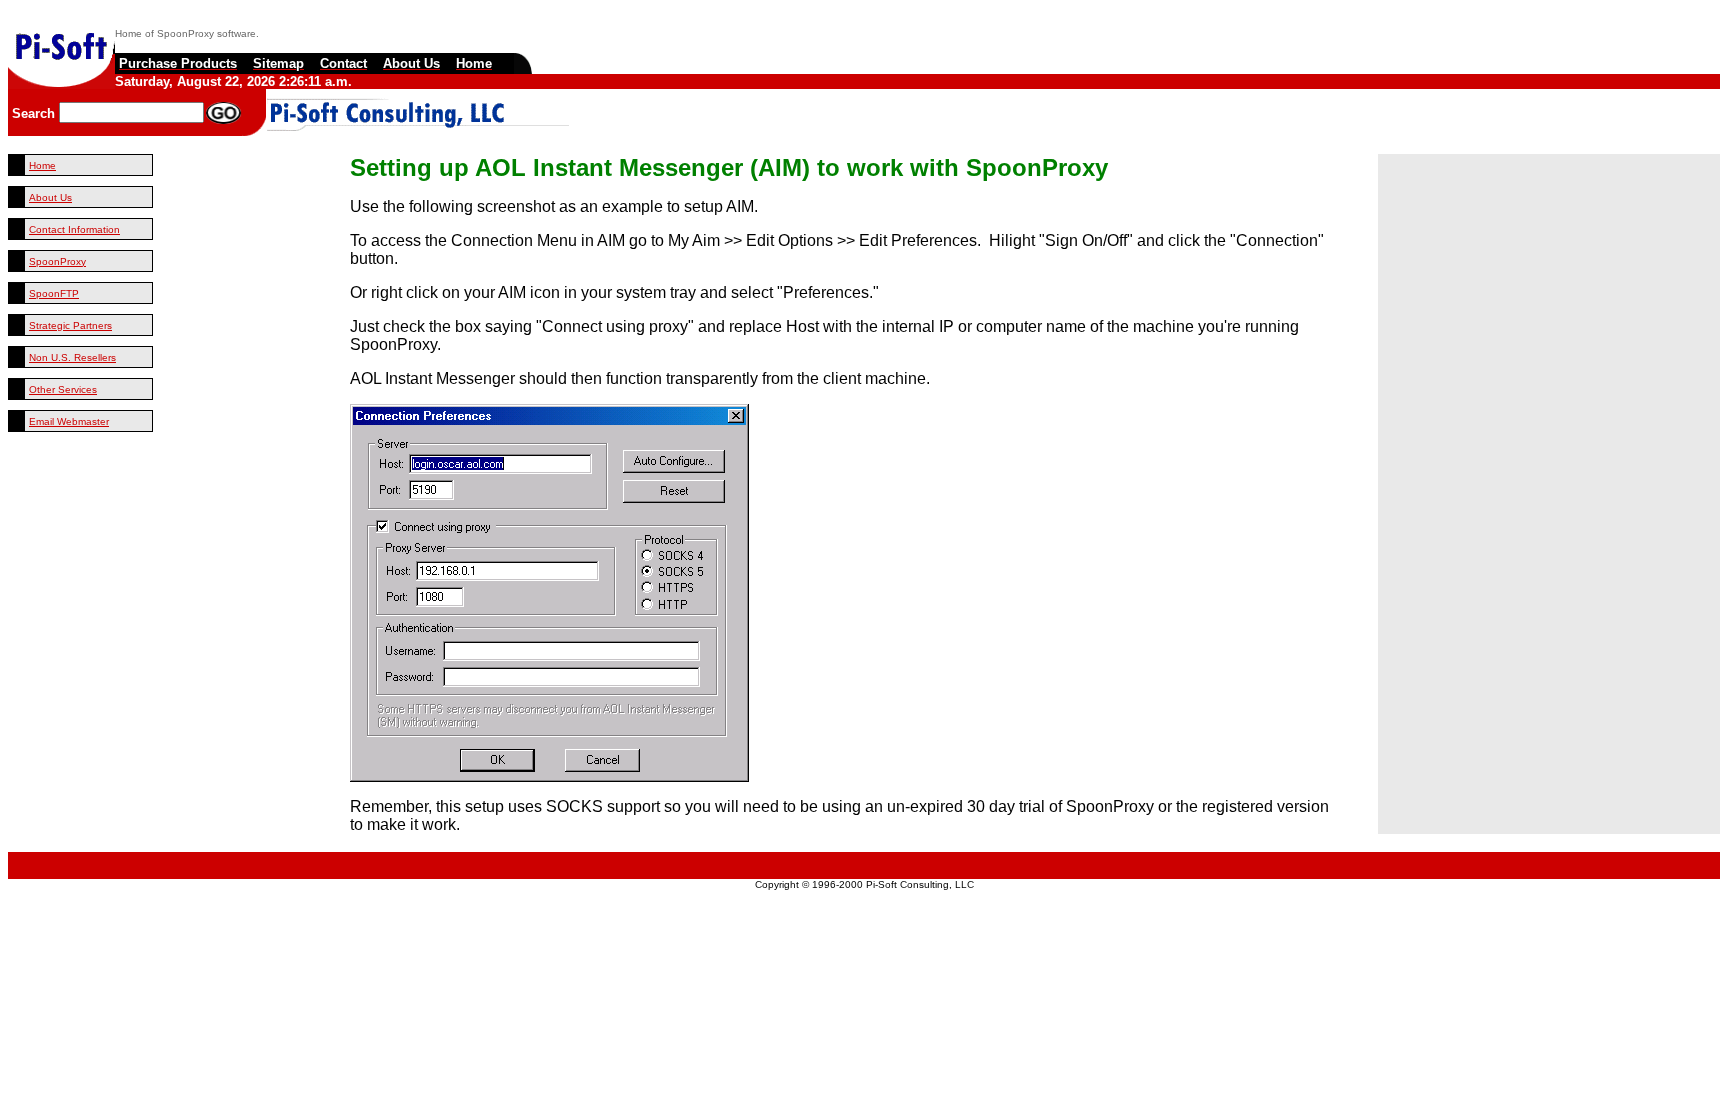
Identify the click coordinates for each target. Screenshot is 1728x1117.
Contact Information (74, 229)
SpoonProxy (57, 261)
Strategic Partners (70, 325)
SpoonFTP (54, 293)
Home (42, 165)
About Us (50, 197)
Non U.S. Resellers (72, 357)
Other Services (63, 389)
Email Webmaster (69, 421)
